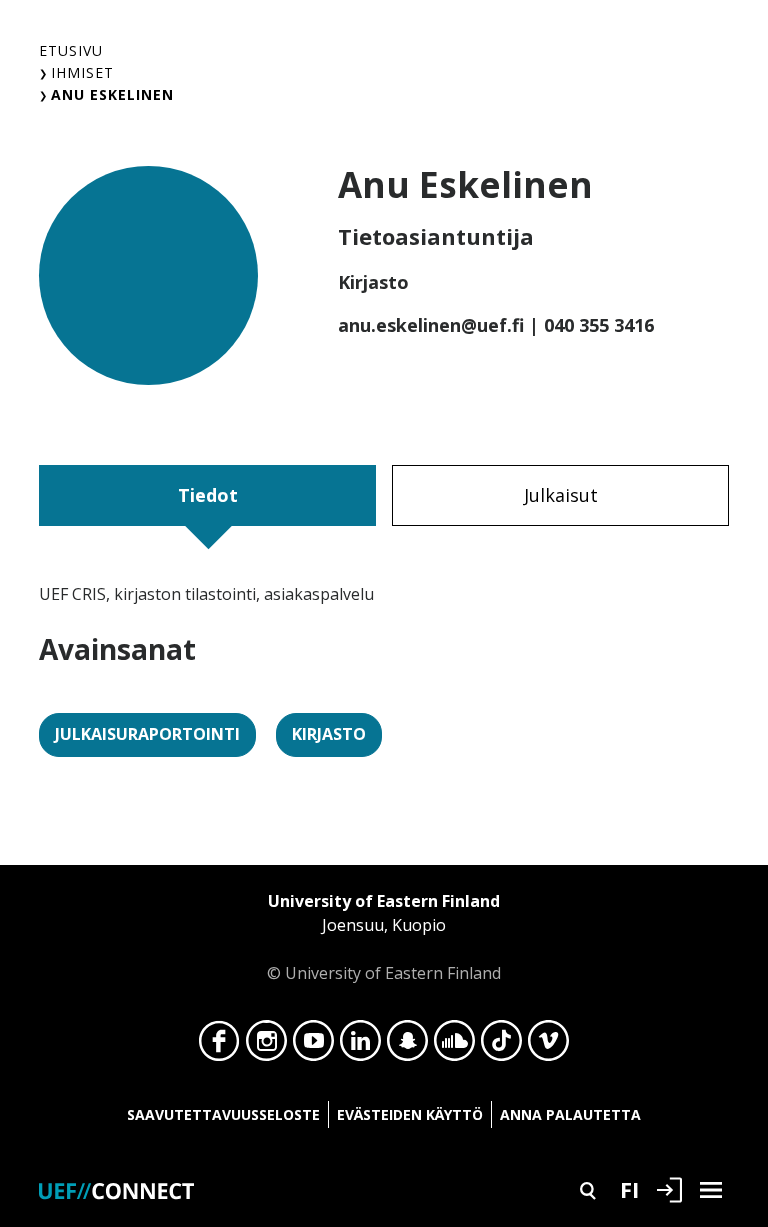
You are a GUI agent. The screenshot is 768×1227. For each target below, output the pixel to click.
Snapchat (407, 1046)
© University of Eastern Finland (384, 937)
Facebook (219, 1046)
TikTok (501, 1046)
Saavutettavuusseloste (223, 1114)
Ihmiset (82, 72)
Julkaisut (561, 495)
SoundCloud (454, 1046)
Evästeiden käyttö (410, 1114)
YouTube (313, 1046)
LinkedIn (360, 1046)
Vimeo (548, 1046)
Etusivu (71, 50)
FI (629, 1189)
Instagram (266, 1046)
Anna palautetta (570, 1114)
